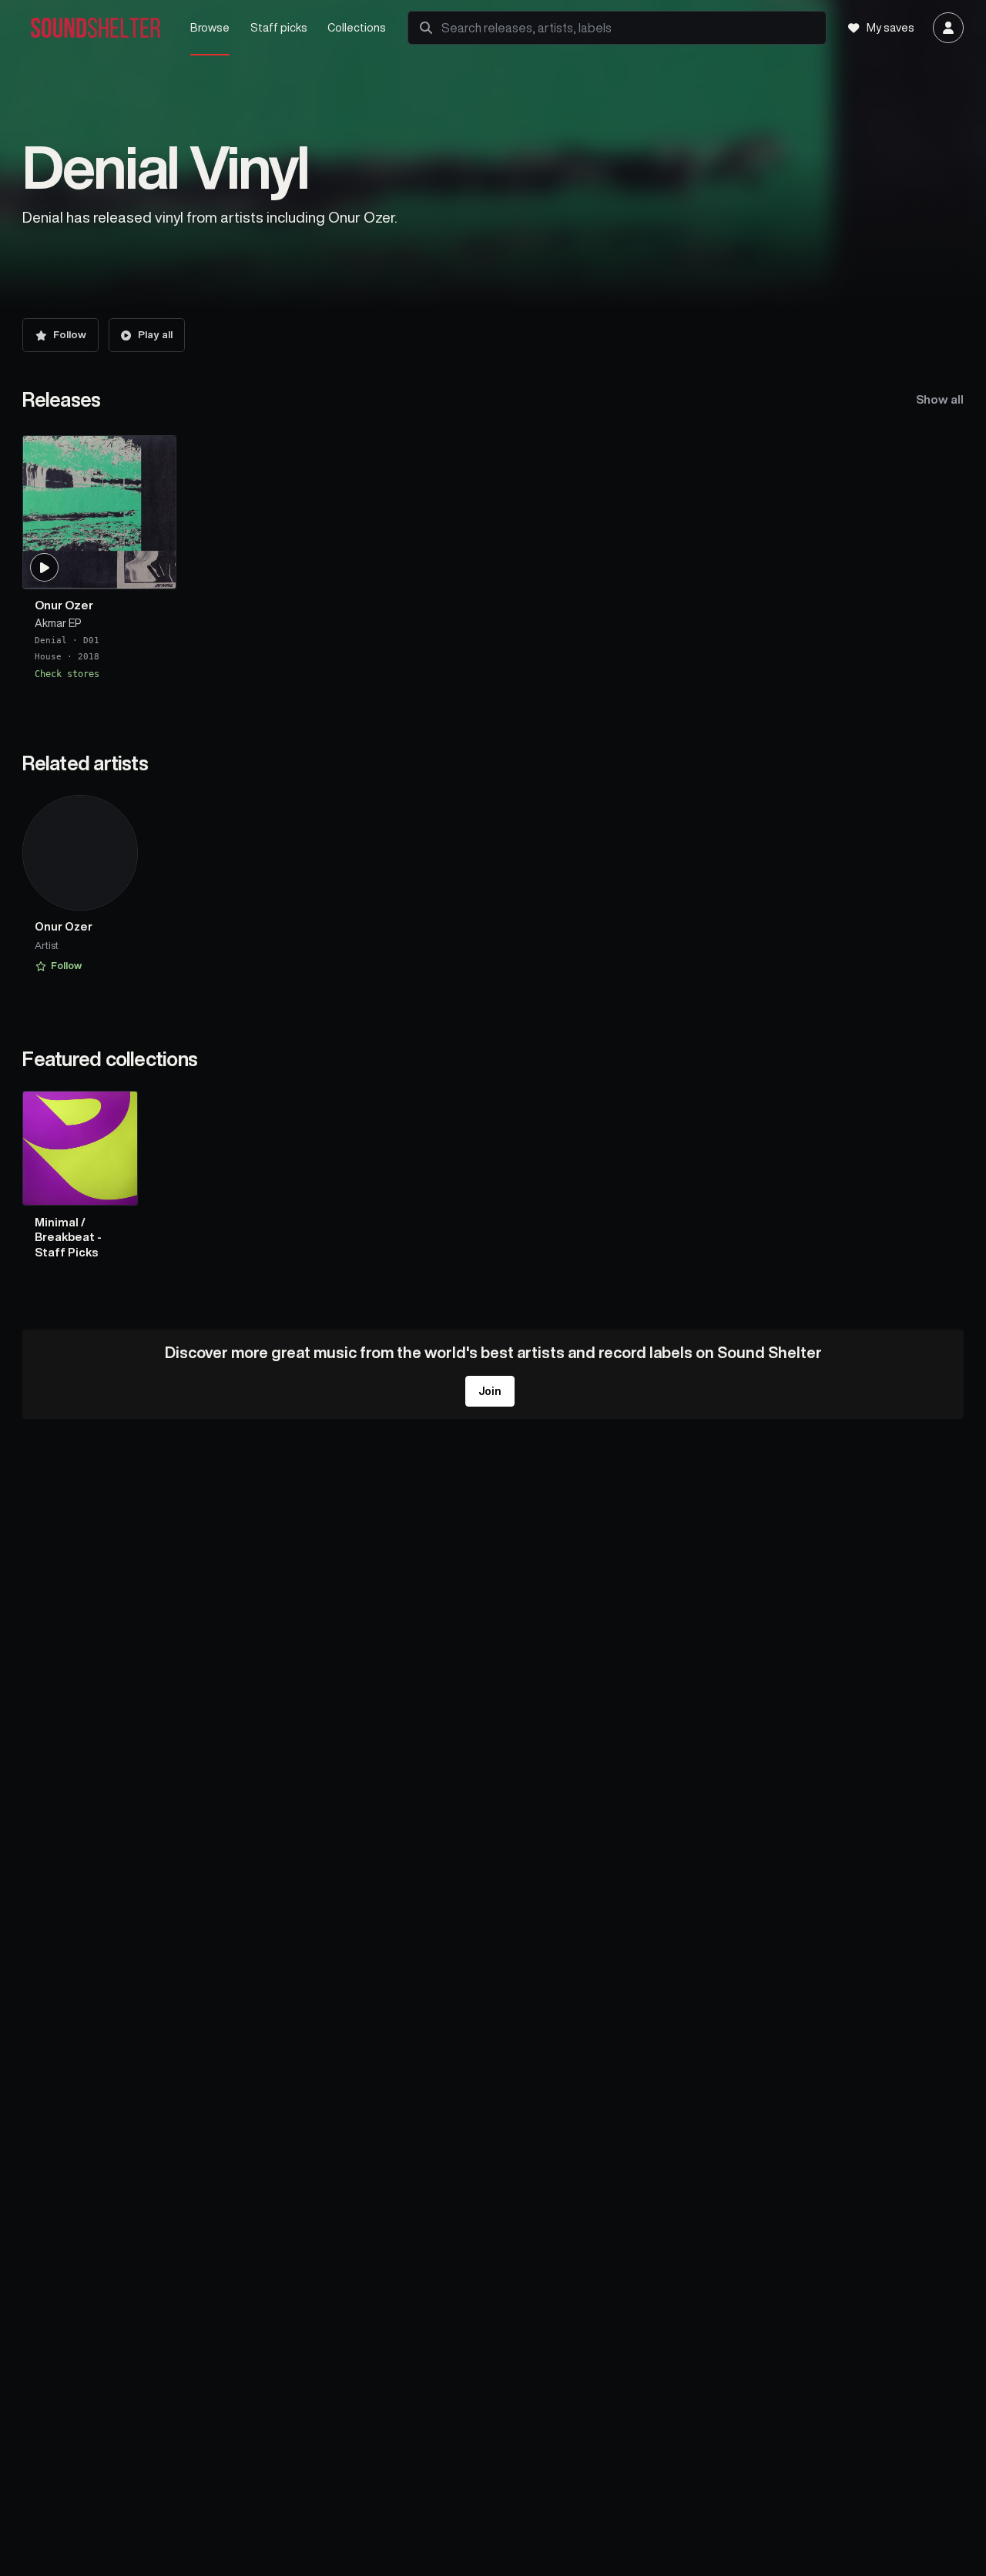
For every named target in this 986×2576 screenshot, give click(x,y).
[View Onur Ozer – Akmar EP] (99, 512)
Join (490, 1391)
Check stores (67, 674)
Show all (940, 399)
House (48, 657)
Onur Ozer (64, 606)
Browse (210, 27)
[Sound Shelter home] (96, 28)
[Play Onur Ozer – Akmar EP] (45, 568)
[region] (493, 558)
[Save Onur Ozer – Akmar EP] (155, 571)
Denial (51, 641)
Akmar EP (58, 624)
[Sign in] (948, 28)
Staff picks (279, 27)
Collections (357, 27)
